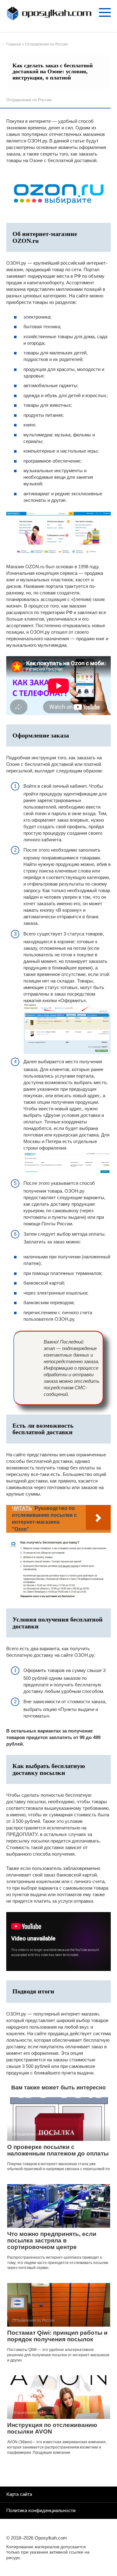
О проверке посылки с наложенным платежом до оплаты (58, 2150)
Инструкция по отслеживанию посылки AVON (52, 2428)
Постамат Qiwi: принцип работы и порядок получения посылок (57, 2336)
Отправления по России (29, 100)
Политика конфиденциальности (41, 2511)
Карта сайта (19, 2494)
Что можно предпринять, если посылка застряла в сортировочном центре (52, 2240)
